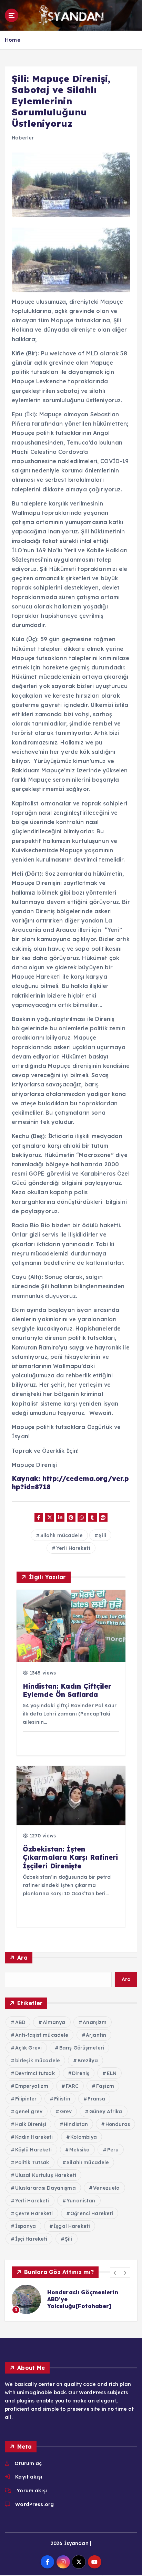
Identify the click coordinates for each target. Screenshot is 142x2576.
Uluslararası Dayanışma (45, 2188)
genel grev (29, 2111)
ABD (20, 2022)
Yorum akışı (32, 2491)
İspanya (26, 2226)
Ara (22, 1958)
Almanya (54, 2022)
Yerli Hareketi (73, 1548)
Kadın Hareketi (34, 2137)
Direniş (81, 2073)
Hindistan (76, 2124)
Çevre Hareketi (34, 2213)
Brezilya (88, 2061)
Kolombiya (84, 2137)
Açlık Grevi (29, 2048)
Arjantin (96, 2035)
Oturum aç (28, 2463)
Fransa (96, 2099)
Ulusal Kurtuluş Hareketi (46, 2175)
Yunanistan (81, 2201)
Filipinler (26, 2099)
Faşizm (105, 2086)
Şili (102, 1535)
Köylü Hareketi (34, 2150)
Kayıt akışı (29, 2477)
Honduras (118, 2124)
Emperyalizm (32, 2086)
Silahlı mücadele (62, 1535)
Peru (113, 2150)
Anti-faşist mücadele (42, 2035)
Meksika (79, 2150)
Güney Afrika (106, 2111)
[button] (115, 2273)
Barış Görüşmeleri (82, 2048)
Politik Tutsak (32, 2162)
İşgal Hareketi (72, 2226)
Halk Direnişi (31, 2124)
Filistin (62, 2099)
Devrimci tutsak (35, 2073)
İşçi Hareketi (31, 2239)
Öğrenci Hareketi (92, 2213)
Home (13, 40)
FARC (72, 2086)
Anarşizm (95, 2022)
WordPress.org (34, 2504)
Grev (66, 2111)
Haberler (23, 138)
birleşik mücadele (38, 2061)
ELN (112, 2073)
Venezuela (106, 2188)
